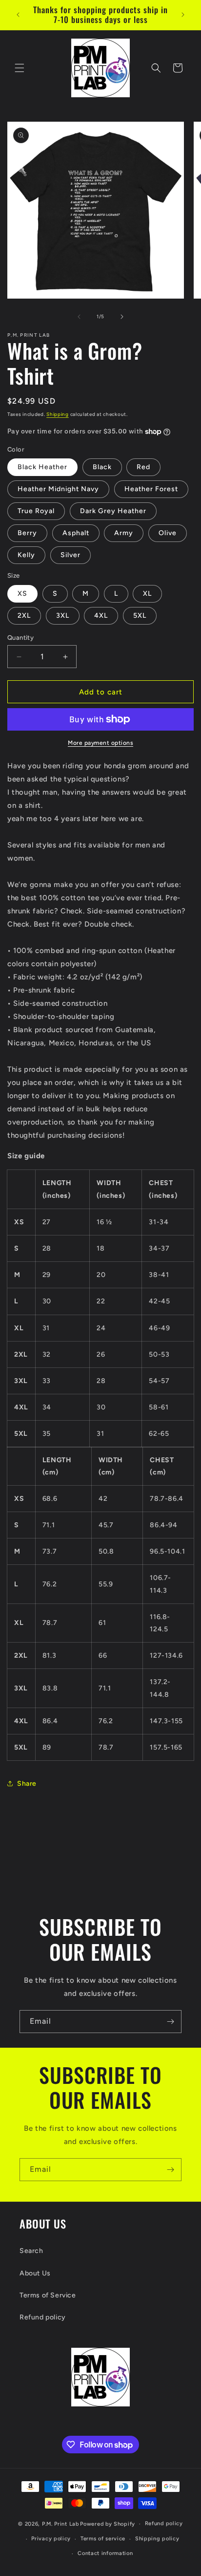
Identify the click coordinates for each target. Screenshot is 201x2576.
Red (143, 467)
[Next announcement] (183, 15)
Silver (70, 555)
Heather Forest (151, 489)
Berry (27, 533)
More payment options (100, 743)
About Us (35, 2273)
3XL (63, 616)
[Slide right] (122, 317)
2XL (24, 616)
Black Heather (42, 467)
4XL (101, 616)
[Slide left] (79, 317)
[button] (20, 68)
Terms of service (103, 2539)
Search (31, 2251)
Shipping (58, 414)
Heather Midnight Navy (58, 489)
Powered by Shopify (108, 2524)
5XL (140, 616)
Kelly (26, 555)
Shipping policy (157, 2539)
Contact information (105, 2553)
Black (102, 467)
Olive (168, 533)
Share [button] (27, 1784)
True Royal (36, 511)
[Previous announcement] (18, 15)
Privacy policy (51, 2539)
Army (124, 533)
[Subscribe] (170, 2022)
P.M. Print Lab (60, 2524)
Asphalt (76, 533)
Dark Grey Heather (113, 511)
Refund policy (43, 2317)
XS (22, 594)
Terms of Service (48, 2295)
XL (147, 594)
